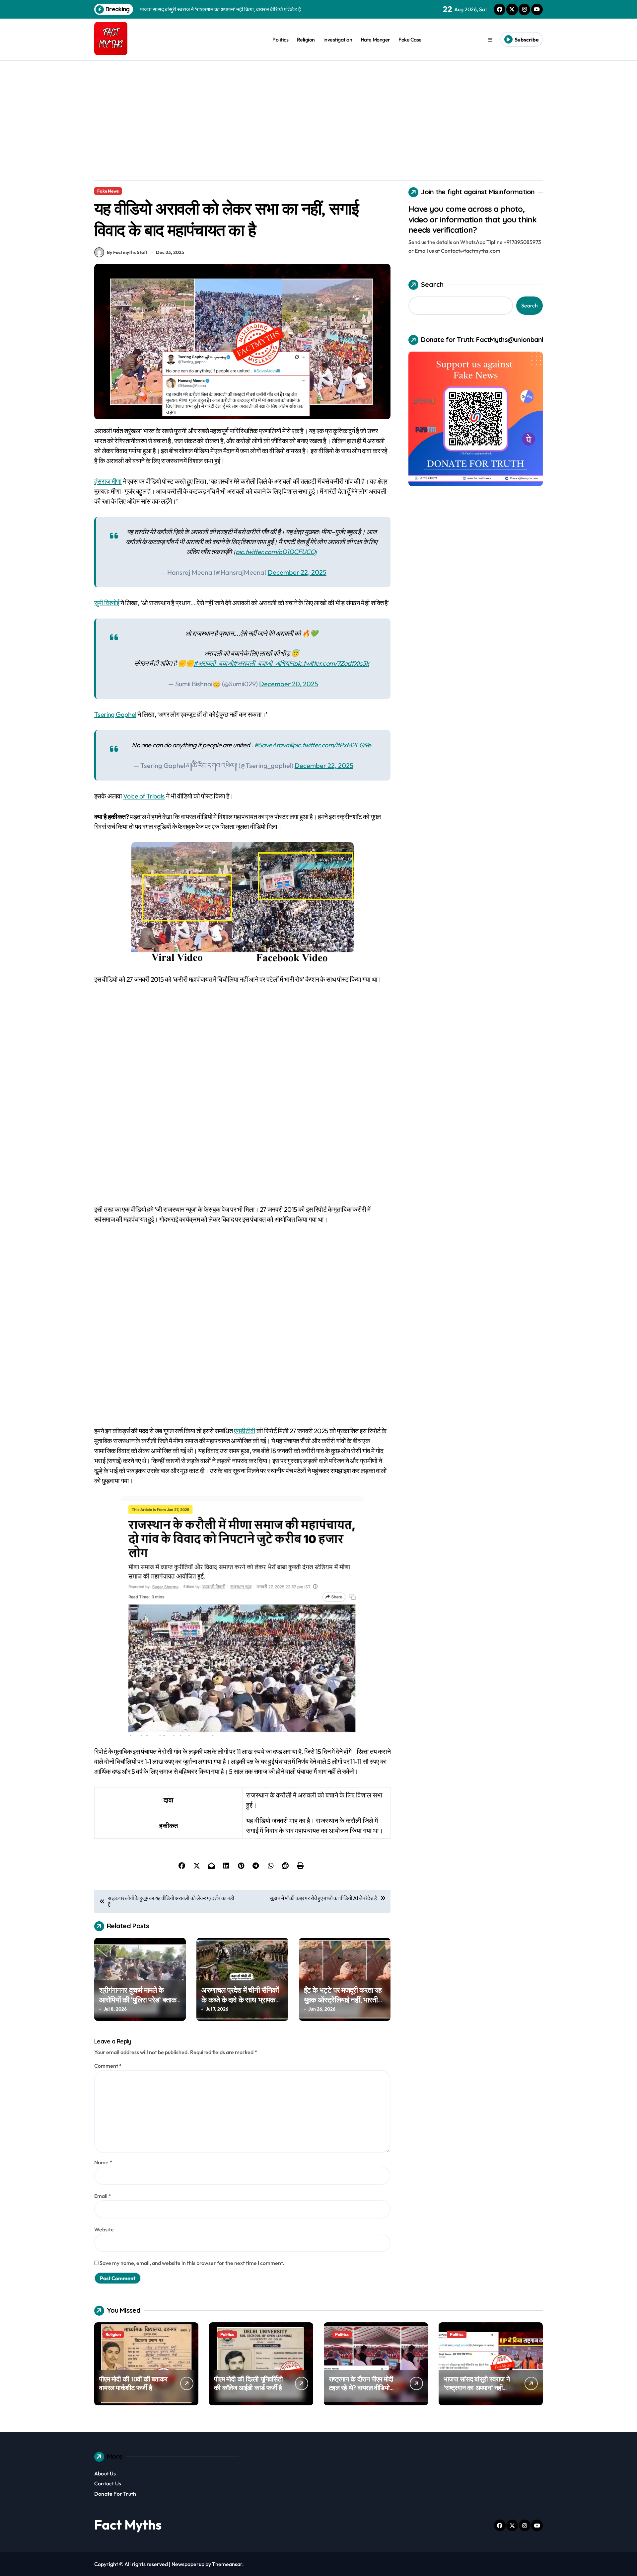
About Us (105, 2473)
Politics (280, 40)
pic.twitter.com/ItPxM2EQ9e (332, 745)
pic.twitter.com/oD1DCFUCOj (276, 552)
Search (432, 284)
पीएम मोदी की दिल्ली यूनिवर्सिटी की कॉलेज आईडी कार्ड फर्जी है (248, 2383)
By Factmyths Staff (127, 252)
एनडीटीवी (245, 1431)
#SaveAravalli (273, 745)
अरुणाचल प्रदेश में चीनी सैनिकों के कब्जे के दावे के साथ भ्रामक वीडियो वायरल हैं (240, 1999)
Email (103, 2196)
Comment (108, 2066)
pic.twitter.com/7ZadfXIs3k (331, 663)
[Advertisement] (318, 111)
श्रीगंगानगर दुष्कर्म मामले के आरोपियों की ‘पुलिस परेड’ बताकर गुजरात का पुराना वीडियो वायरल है (140, 1999)
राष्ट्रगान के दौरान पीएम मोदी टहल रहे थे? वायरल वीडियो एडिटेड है (361, 2388)
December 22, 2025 (297, 572)
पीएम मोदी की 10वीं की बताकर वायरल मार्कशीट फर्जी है (133, 2383)
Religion (306, 40)
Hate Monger (375, 40)
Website (104, 2229)
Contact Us (108, 2483)
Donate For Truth (115, 2494)
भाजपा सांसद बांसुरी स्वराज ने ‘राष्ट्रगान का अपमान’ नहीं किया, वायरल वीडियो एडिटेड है (478, 2388)
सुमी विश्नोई (107, 603)
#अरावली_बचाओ (213, 663)
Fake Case (410, 40)
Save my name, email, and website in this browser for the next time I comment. (192, 2263)
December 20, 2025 (289, 684)
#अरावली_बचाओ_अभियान (263, 663)
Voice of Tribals (144, 796)
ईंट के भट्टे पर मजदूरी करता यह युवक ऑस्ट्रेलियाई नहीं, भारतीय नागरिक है (343, 1999)
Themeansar (227, 2564)
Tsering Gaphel (115, 714)
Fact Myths (128, 2525)
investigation (338, 40)
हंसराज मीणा (108, 481)
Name (103, 2162)
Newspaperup (188, 2564)
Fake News (108, 191)
